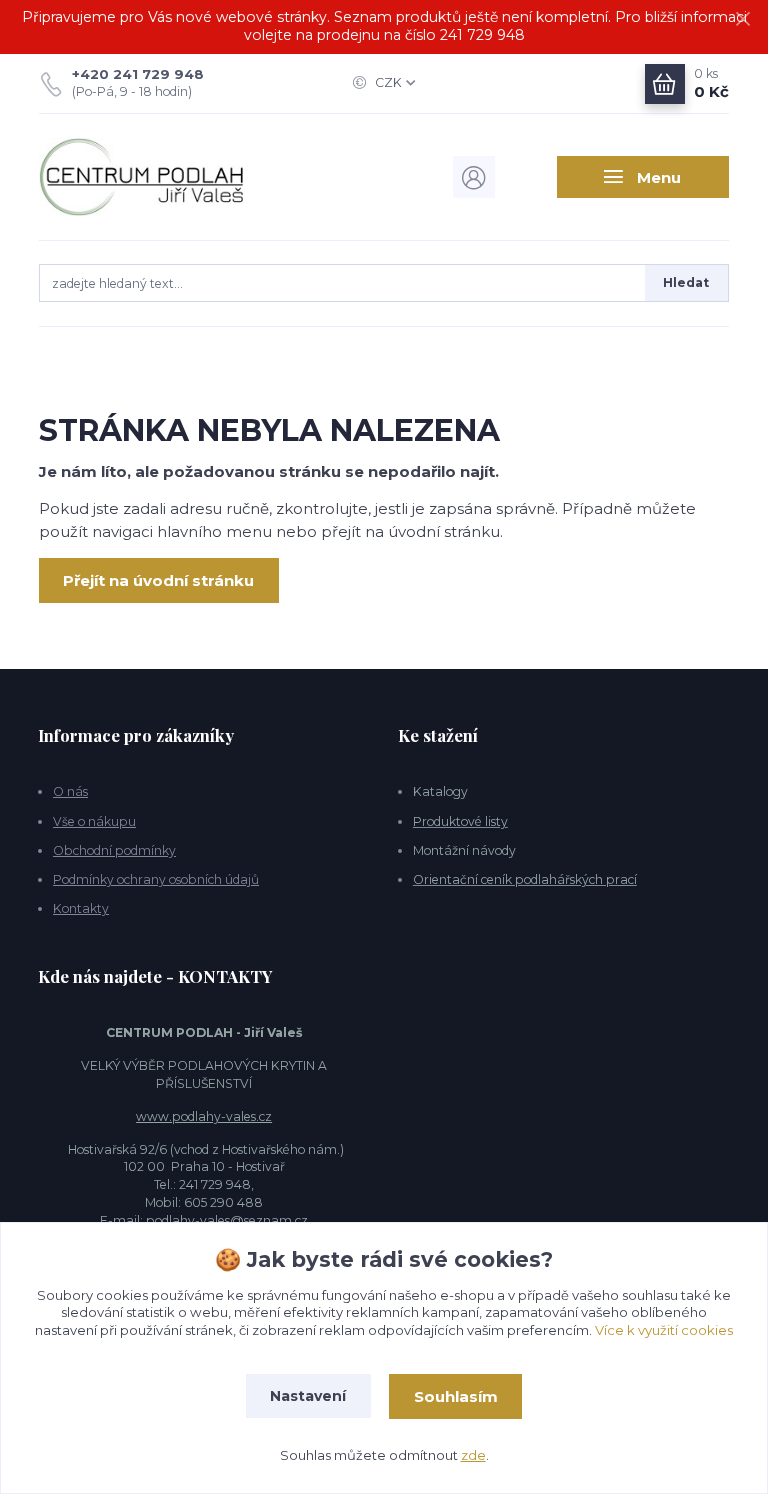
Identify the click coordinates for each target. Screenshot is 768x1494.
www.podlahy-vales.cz (204, 1116)
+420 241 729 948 (138, 74)
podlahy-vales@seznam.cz (227, 1220)
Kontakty (81, 908)
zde (473, 1455)
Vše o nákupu (94, 821)
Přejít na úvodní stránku (158, 580)
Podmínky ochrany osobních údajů (156, 879)
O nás (70, 791)
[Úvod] (142, 177)
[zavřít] (743, 20)
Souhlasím (456, 1396)
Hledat (686, 282)
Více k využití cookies (664, 1330)
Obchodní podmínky (114, 850)
